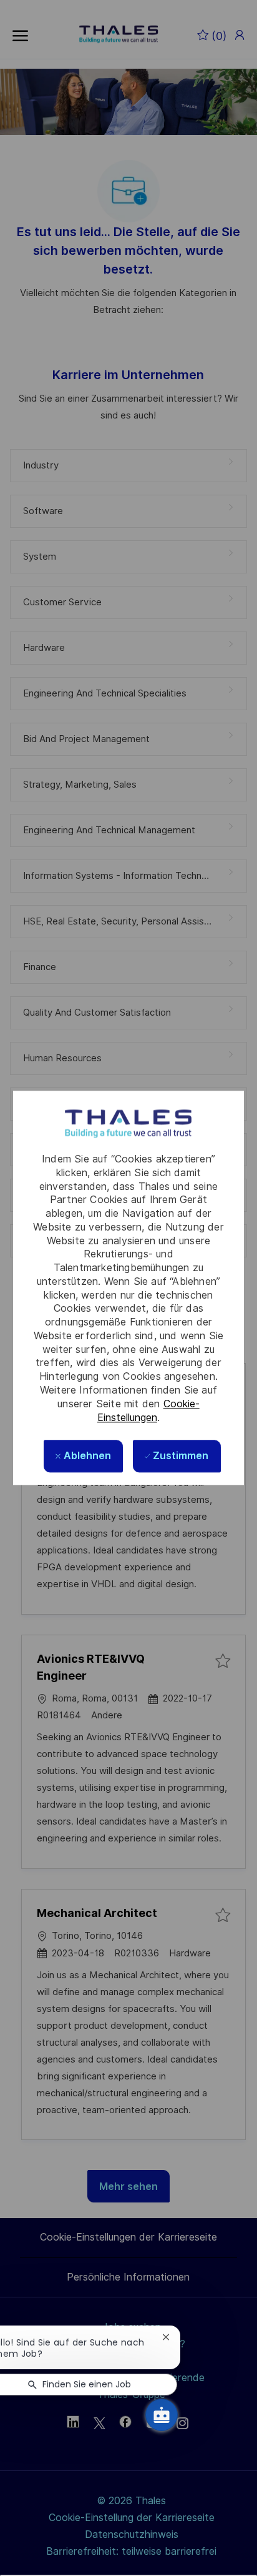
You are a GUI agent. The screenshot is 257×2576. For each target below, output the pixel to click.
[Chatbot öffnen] (162, 2415)
